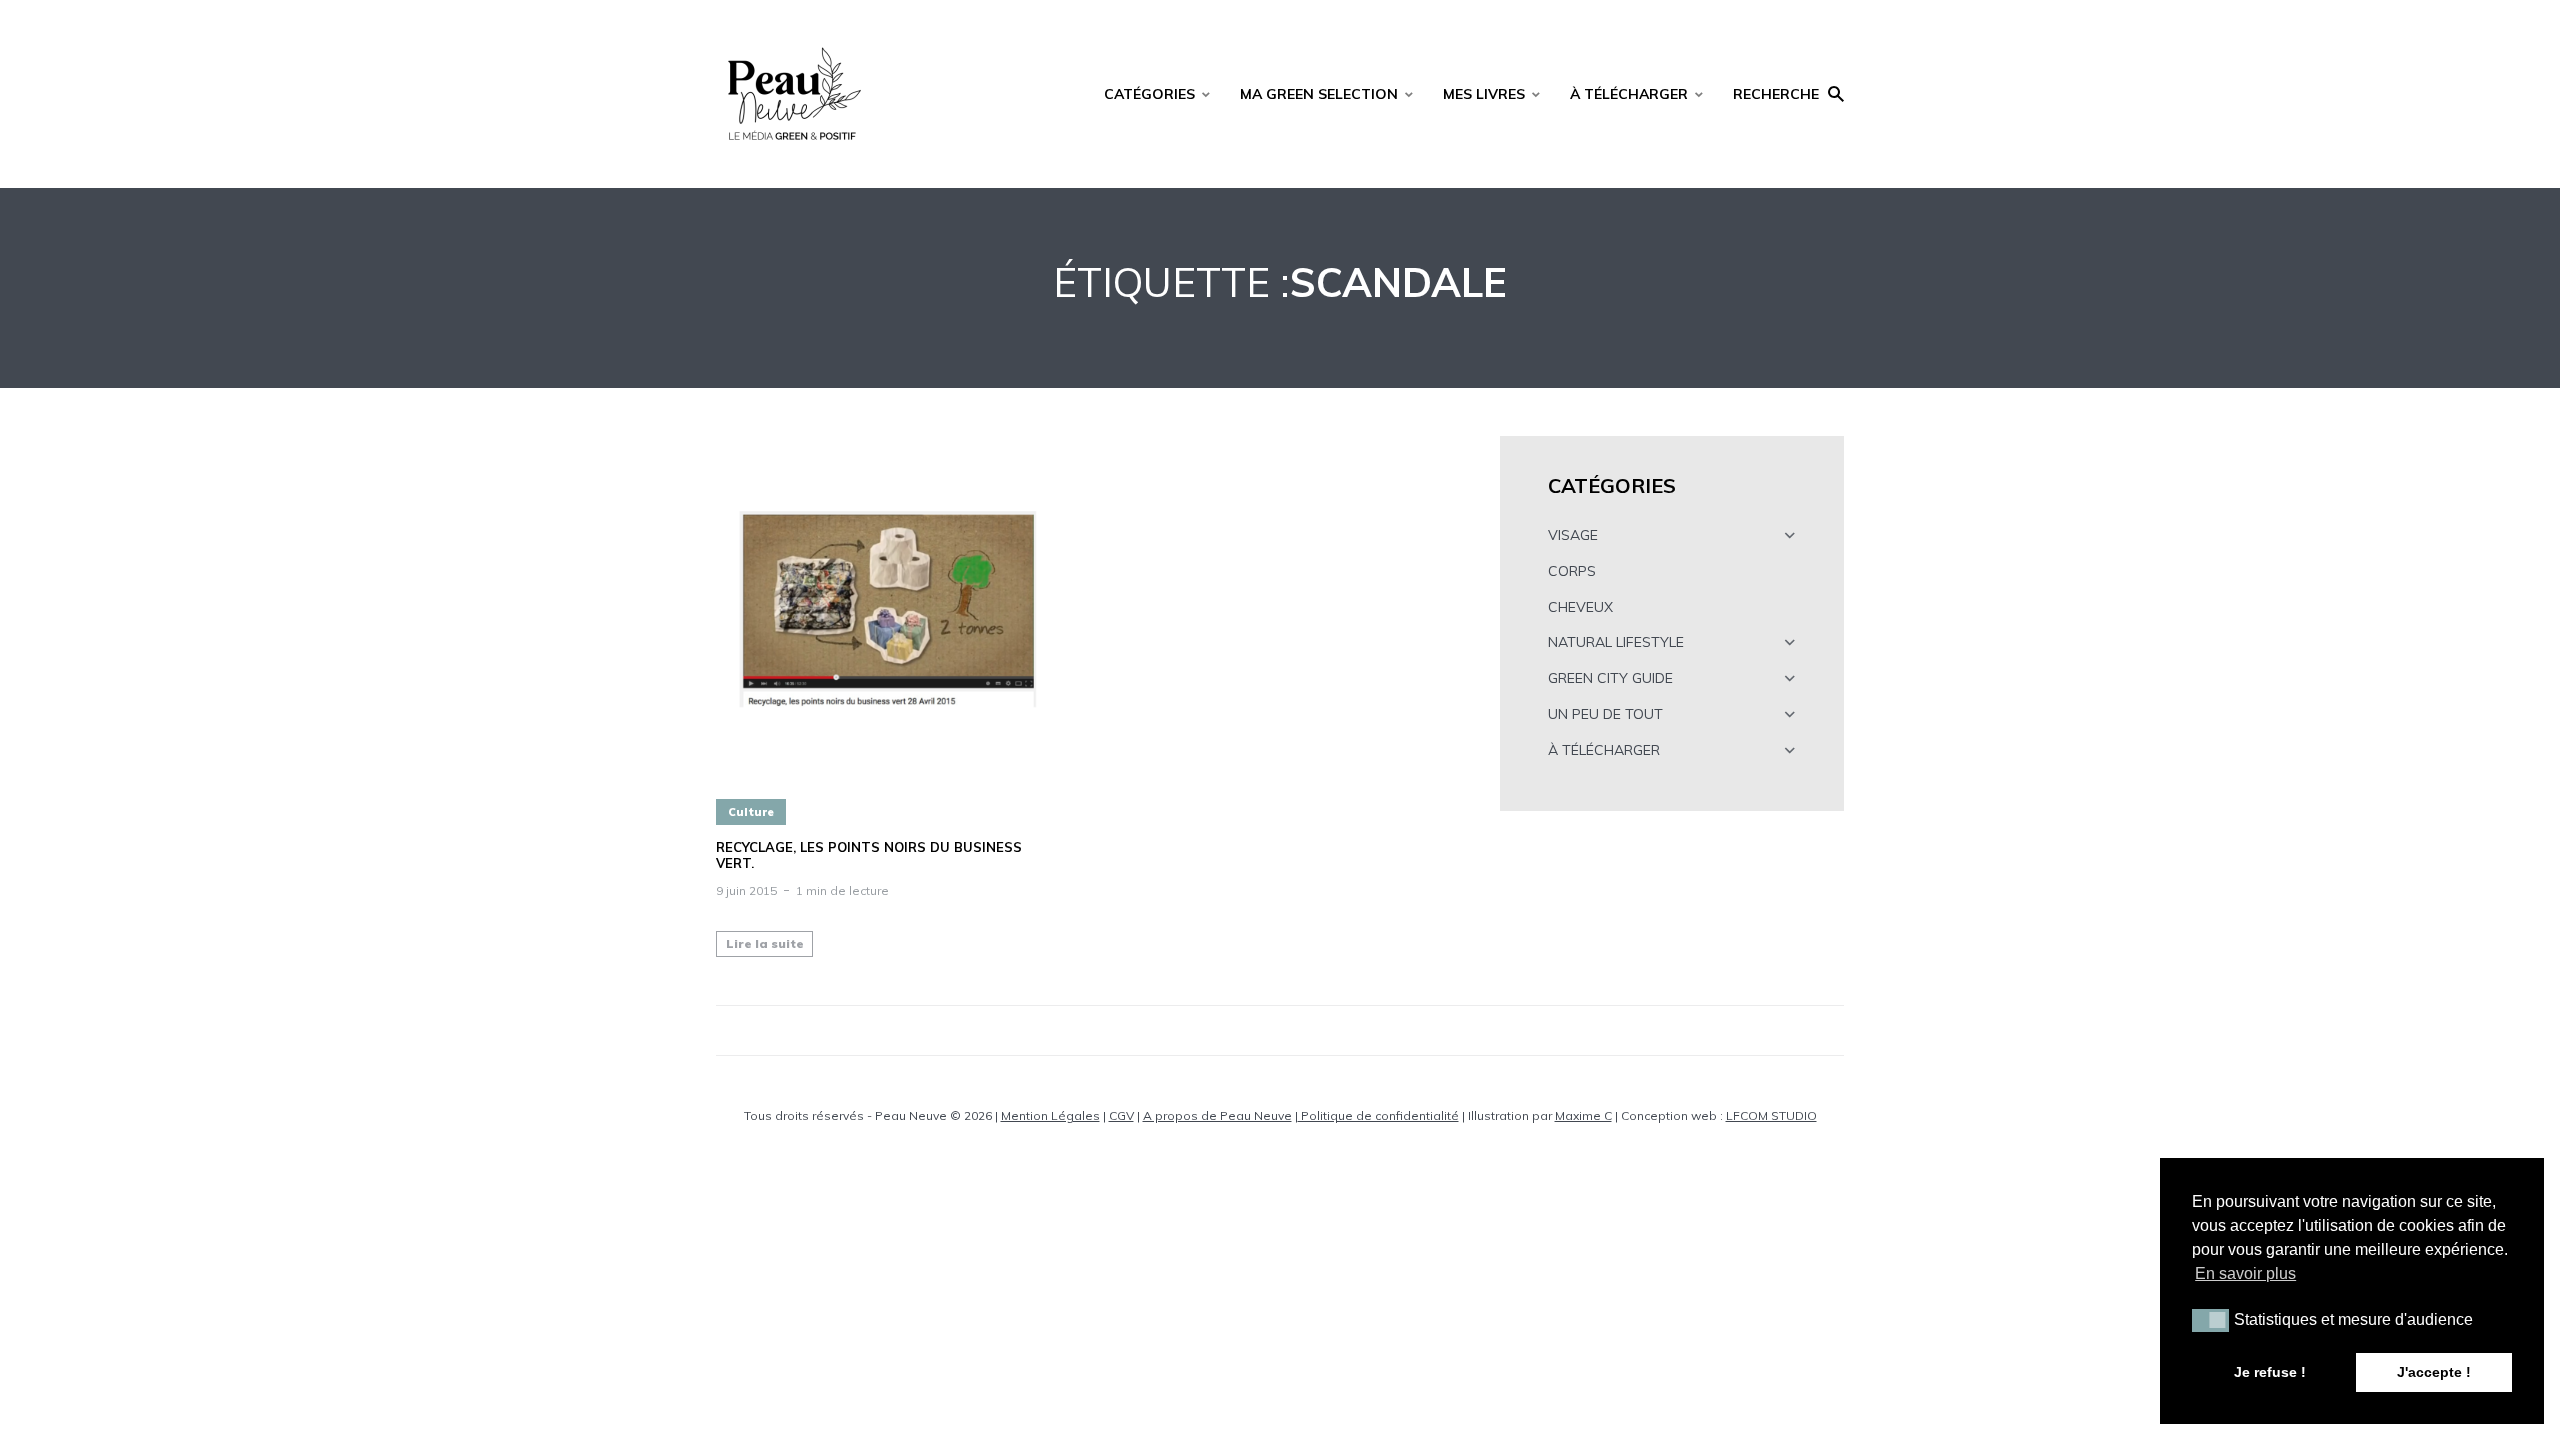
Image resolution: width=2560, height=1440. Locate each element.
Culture (751, 812)
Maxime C (1583, 1115)
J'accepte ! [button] (2434, 1372)
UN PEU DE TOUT (1605, 714)
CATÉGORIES (1149, 94)
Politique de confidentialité (1378, 1115)
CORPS (1572, 571)
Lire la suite (765, 943)
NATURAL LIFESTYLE (1616, 642)
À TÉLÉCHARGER (1629, 94)
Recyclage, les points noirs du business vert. (869, 855)
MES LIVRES (1484, 94)
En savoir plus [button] (2245, 1273)
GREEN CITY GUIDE (1610, 678)
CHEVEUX (1580, 607)
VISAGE (1573, 535)
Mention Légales (1050, 1115)
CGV (1121, 1115)
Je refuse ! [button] (2270, 1372)
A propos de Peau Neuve (1217, 1115)
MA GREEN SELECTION (1319, 94)
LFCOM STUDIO (1771, 1115)
